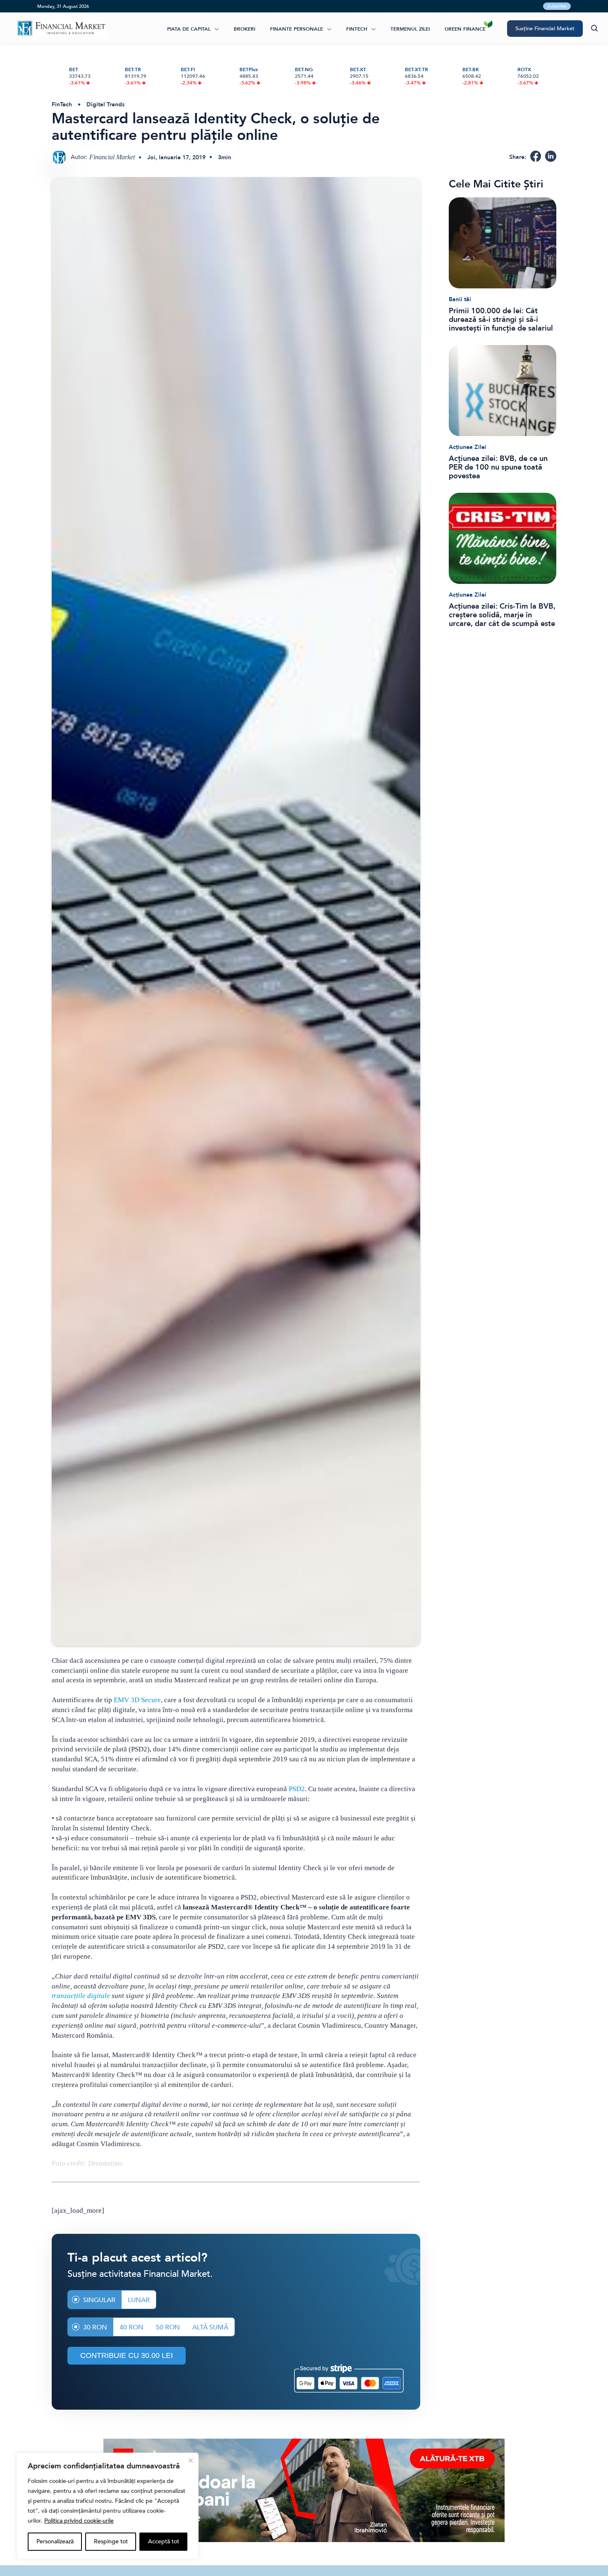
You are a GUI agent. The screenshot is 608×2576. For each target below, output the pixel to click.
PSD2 (297, 1789)
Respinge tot (111, 2541)
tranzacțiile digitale (81, 1996)
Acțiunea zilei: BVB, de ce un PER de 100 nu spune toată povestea (498, 467)
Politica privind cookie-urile (79, 2521)
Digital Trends (105, 104)
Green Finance (465, 29)
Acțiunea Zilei (468, 447)
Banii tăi (460, 299)
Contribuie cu (127, 2355)
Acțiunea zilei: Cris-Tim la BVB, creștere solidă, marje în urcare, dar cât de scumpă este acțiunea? (502, 615)
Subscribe (557, 6)
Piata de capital (189, 29)
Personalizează (55, 2541)
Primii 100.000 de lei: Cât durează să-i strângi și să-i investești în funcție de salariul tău (501, 320)
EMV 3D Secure (137, 1700)
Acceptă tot (164, 2541)
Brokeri (244, 29)
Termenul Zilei (410, 29)
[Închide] (191, 2461)
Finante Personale (297, 29)
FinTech (357, 29)
